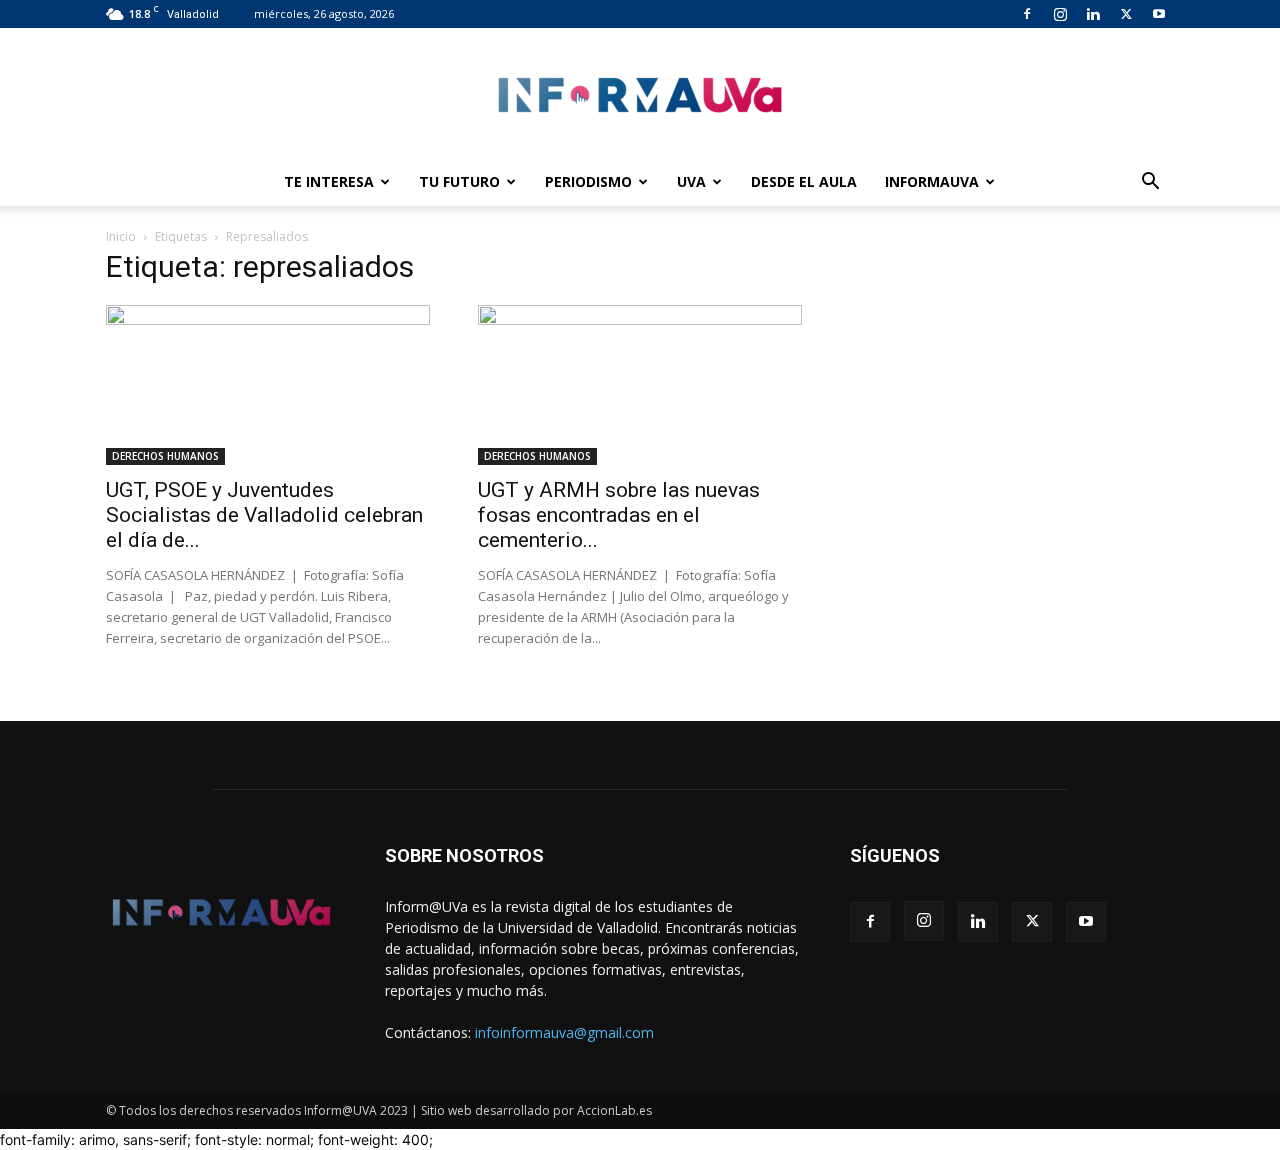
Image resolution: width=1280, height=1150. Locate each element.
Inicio (121, 236)
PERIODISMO (588, 181)
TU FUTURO (459, 181)
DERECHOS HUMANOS (165, 456)
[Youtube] (1159, 14)
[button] (1150, 183)
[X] (1126, 14)
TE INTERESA (329, 181)
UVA (691, 181)
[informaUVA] (640, 94)
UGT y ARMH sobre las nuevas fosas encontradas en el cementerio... (619, 515)
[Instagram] (1060, 14)
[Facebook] (1027, 14)
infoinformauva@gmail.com (564, 1032)
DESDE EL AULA (804, 181)
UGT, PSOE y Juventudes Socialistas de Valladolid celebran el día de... (264, 515)
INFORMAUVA (932, 181)
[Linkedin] (1093, 14)
